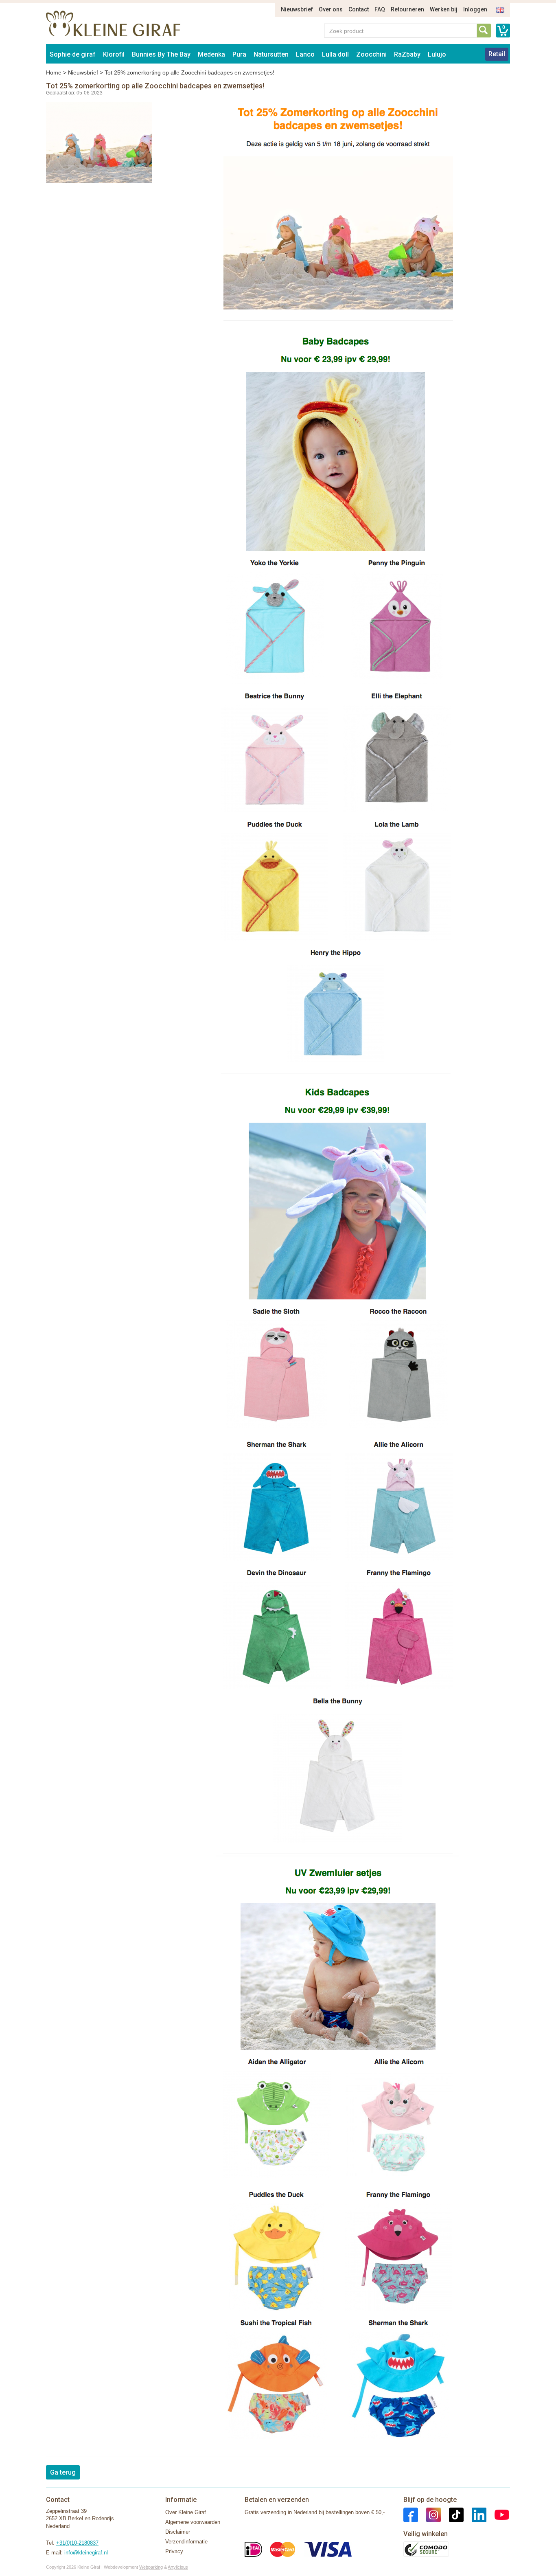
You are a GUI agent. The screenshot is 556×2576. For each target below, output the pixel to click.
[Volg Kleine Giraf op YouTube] (498, 2514)
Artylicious (178, 2567)
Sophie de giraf (73, 54)
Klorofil (114, 54)
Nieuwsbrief (297, 9)
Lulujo (437, 54)
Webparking (151, 2567)
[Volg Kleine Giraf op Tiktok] (452, 2514)
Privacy (174, 2551)
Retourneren (407, 9)
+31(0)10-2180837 (77, 2543)
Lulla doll (335, 54)
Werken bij (444, 9)
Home (54, 72)
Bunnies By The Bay (161, 54)
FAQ (380, 9)
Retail (497, 54)
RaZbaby (407, 54)
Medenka (211, 54)
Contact (359, 9)
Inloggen (475, 9)
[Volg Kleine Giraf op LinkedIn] (475, 2514)
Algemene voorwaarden (193, 2522)
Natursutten (271, 54)
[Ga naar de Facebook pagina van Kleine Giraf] (411, 2514)
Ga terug (63, 2472)
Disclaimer (178, 2532)
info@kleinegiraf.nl (86, 2553)
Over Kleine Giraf (186, 2512)
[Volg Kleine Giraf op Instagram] (429, 2514)
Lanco (305, 54)
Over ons (331, 9)
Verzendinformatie (186, 2542)
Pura (239, 54)
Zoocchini (371, 54)
